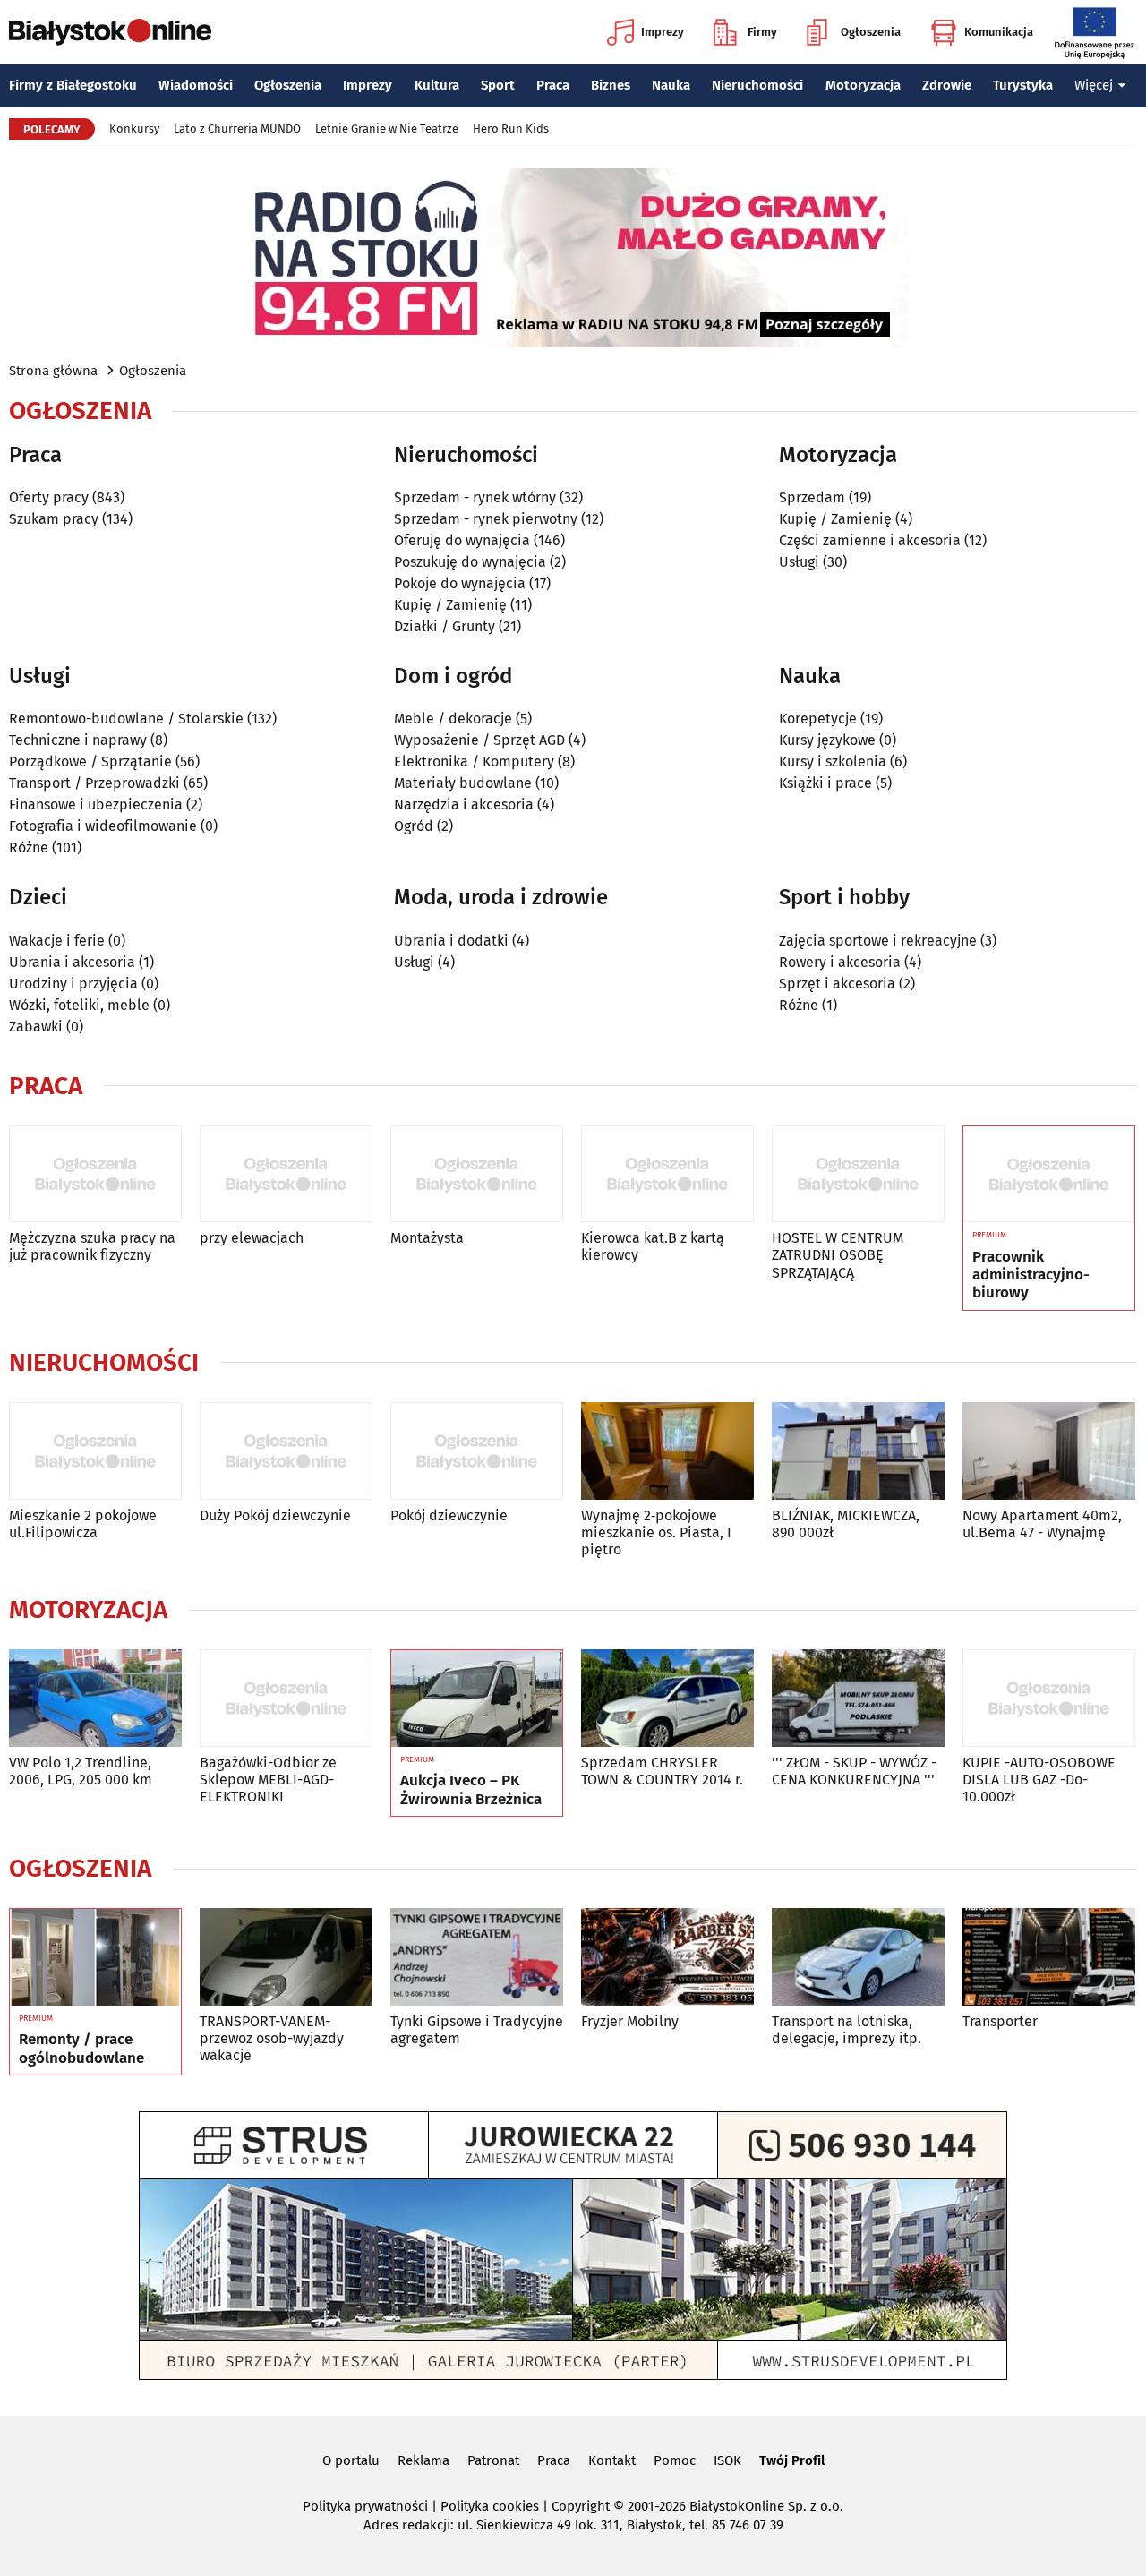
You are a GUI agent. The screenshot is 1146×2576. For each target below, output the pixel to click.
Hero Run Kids (511, 128)
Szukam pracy (54, 519)
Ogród (414, 826)
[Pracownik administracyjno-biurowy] (1049, 1175)
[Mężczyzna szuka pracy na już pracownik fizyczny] (95, 1174)
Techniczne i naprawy (78, 740)
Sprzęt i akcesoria (837, 984)
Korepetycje (818, 719)
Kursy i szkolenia (833, 762)
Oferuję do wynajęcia (462, 540)
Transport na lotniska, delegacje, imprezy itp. (847, 2030)
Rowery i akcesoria (840, 962)
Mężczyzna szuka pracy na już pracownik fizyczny (92, 1246)
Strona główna (53, 371)
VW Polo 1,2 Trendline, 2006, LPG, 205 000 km (81, 1771)
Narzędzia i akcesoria (464, 804)
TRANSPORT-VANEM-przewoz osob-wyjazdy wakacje (272, 2038)
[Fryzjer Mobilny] (667, 1957)
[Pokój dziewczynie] (477, 1451)
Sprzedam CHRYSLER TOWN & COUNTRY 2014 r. (662, 1771)
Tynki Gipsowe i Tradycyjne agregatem (477, 2030)
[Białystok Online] (110, 32)
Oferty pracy (49, 497)
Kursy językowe (827, 740)
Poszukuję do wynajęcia (470, 562)
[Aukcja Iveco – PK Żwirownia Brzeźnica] (477, 1699)
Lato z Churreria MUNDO (237, 128)
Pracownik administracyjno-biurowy (1031, 1275)
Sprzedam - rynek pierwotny (486, 519)
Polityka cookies (490, 2506)
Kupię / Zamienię (450, 605)
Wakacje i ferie (57, 941)
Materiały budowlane (463, 783)
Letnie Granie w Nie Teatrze (387, 128)
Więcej (1094, 85)
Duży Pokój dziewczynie (275, 1515)
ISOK (727, 2460)
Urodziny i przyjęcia (73, 984)
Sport (498, 85)
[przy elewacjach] (286, 1174)
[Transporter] (1049, 1957)
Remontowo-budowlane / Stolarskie (126, 719)
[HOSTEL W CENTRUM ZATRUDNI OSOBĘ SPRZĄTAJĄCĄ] (858, 1174)
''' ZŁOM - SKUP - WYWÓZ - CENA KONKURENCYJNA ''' (854, 1771)
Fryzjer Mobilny (630, 2021)
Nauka (671, 85)
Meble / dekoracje (453, 719)
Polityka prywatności (365, 2506)
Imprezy (663, 32)
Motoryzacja (863, 85)
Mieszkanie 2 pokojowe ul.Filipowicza (83, 1524)
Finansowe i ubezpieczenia (96, 804)
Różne (29, 847)
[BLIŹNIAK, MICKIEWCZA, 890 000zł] (858, 1451)
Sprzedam (812, 497)
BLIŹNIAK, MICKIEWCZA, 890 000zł (846, 1524)
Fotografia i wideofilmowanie (103, 826)
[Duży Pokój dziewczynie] (286, 1451)
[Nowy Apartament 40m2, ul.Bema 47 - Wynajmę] (1049, 1451)
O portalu (351, 2460)
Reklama (423, 2460)
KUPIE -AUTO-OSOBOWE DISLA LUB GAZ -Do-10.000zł (1039, 1780)
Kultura (437, 85)
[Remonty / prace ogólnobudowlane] (95, 1957)
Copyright (581, 2506)
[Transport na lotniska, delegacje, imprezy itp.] (858, 1957)
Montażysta (427, 1238)
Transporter (1000, 2021)
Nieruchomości (757, 85)
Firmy (762, 32)
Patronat (493, 2460)
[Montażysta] (477, 1174)
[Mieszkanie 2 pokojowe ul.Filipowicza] (95, 1451)
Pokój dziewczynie (449, 1515)
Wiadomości (196, 85)
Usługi (799, 562)
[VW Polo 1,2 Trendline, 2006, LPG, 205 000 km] (95, 1698)
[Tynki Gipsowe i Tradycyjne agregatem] (477, 1957)
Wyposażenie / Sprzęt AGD (479, 740)
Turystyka (1023, 85)
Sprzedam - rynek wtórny (475, 497)
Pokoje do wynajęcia (460, 583)
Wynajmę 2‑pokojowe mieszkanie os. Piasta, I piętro (656, 1532)
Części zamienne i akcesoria (870, 540)
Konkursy (134, 128)
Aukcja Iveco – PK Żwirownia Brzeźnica (471, 1790)
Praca (553, 85)
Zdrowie (947, 85)
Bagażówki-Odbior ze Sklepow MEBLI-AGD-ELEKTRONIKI (268, 1780)
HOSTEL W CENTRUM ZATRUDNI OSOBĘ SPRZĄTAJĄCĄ (838, 1255)
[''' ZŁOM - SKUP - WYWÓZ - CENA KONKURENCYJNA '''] (858, 1698)
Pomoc (675, 2460)
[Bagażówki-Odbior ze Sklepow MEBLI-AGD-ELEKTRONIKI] (286, 1698)
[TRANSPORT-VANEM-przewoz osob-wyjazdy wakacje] (286, 1957)
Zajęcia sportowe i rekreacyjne (878, 941)
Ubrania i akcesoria (72, 962)
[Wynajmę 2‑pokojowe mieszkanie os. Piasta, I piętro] (667, 1451)
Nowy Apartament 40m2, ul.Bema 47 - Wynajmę (1042, 1524)
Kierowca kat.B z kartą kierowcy (653, 1246)
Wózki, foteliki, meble (79, 1005)
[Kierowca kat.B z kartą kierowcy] (667, 1174)
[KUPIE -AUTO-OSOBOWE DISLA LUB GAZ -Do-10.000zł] (1049, 1698)
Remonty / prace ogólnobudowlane (81, 2049)
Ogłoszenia (871, 32)
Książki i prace (825, 783)
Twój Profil (792, 2460)
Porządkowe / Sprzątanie (90, 762)
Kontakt (612, 2460)
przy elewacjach (252, 1238)
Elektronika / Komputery (474, 762)
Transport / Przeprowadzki (94, 783)
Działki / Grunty (445, 626)
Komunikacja (999, 32)
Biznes (611, 85)
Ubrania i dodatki (451, 941)
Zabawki (36, 1027)
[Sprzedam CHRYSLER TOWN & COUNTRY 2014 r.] (667, 1698)
